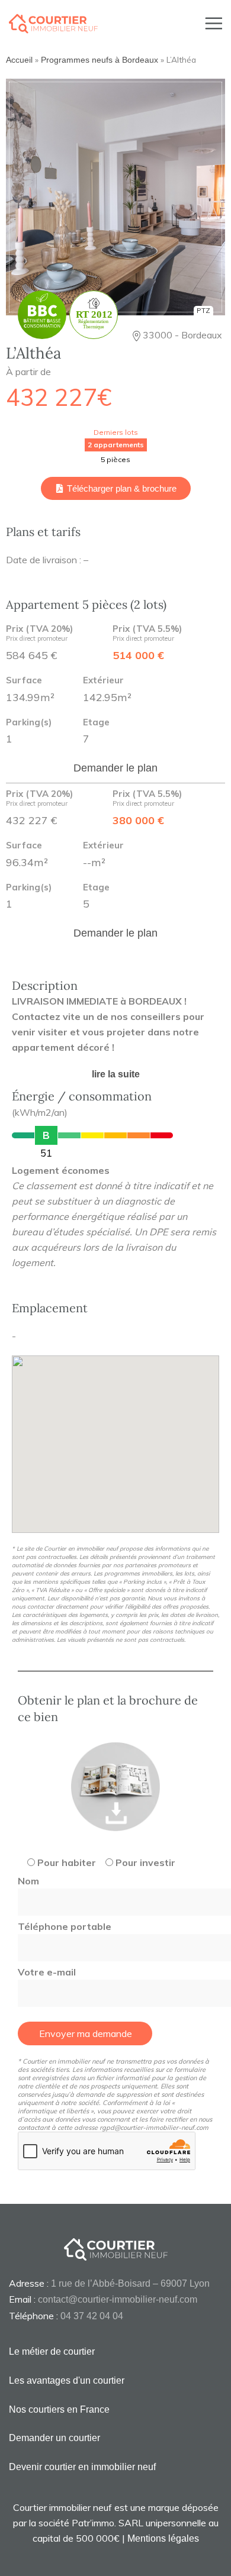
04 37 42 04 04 (92, 2316)
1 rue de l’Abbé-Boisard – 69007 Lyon (130, 2283)
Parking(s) (29, 723)
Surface (24, 681)
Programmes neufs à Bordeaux (100, 60)
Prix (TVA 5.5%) (147, 634)
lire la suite (116, 1074)
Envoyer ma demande (86, 2033)
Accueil (19, 60)
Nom (28, 1881)
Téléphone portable (65, 1926)
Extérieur (103, 681)
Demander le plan (115, 768)
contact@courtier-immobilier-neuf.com (118, 2299)
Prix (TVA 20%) (39, 634)
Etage (96, 723)
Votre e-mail (47, 1972)
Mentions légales (163, 2538)
